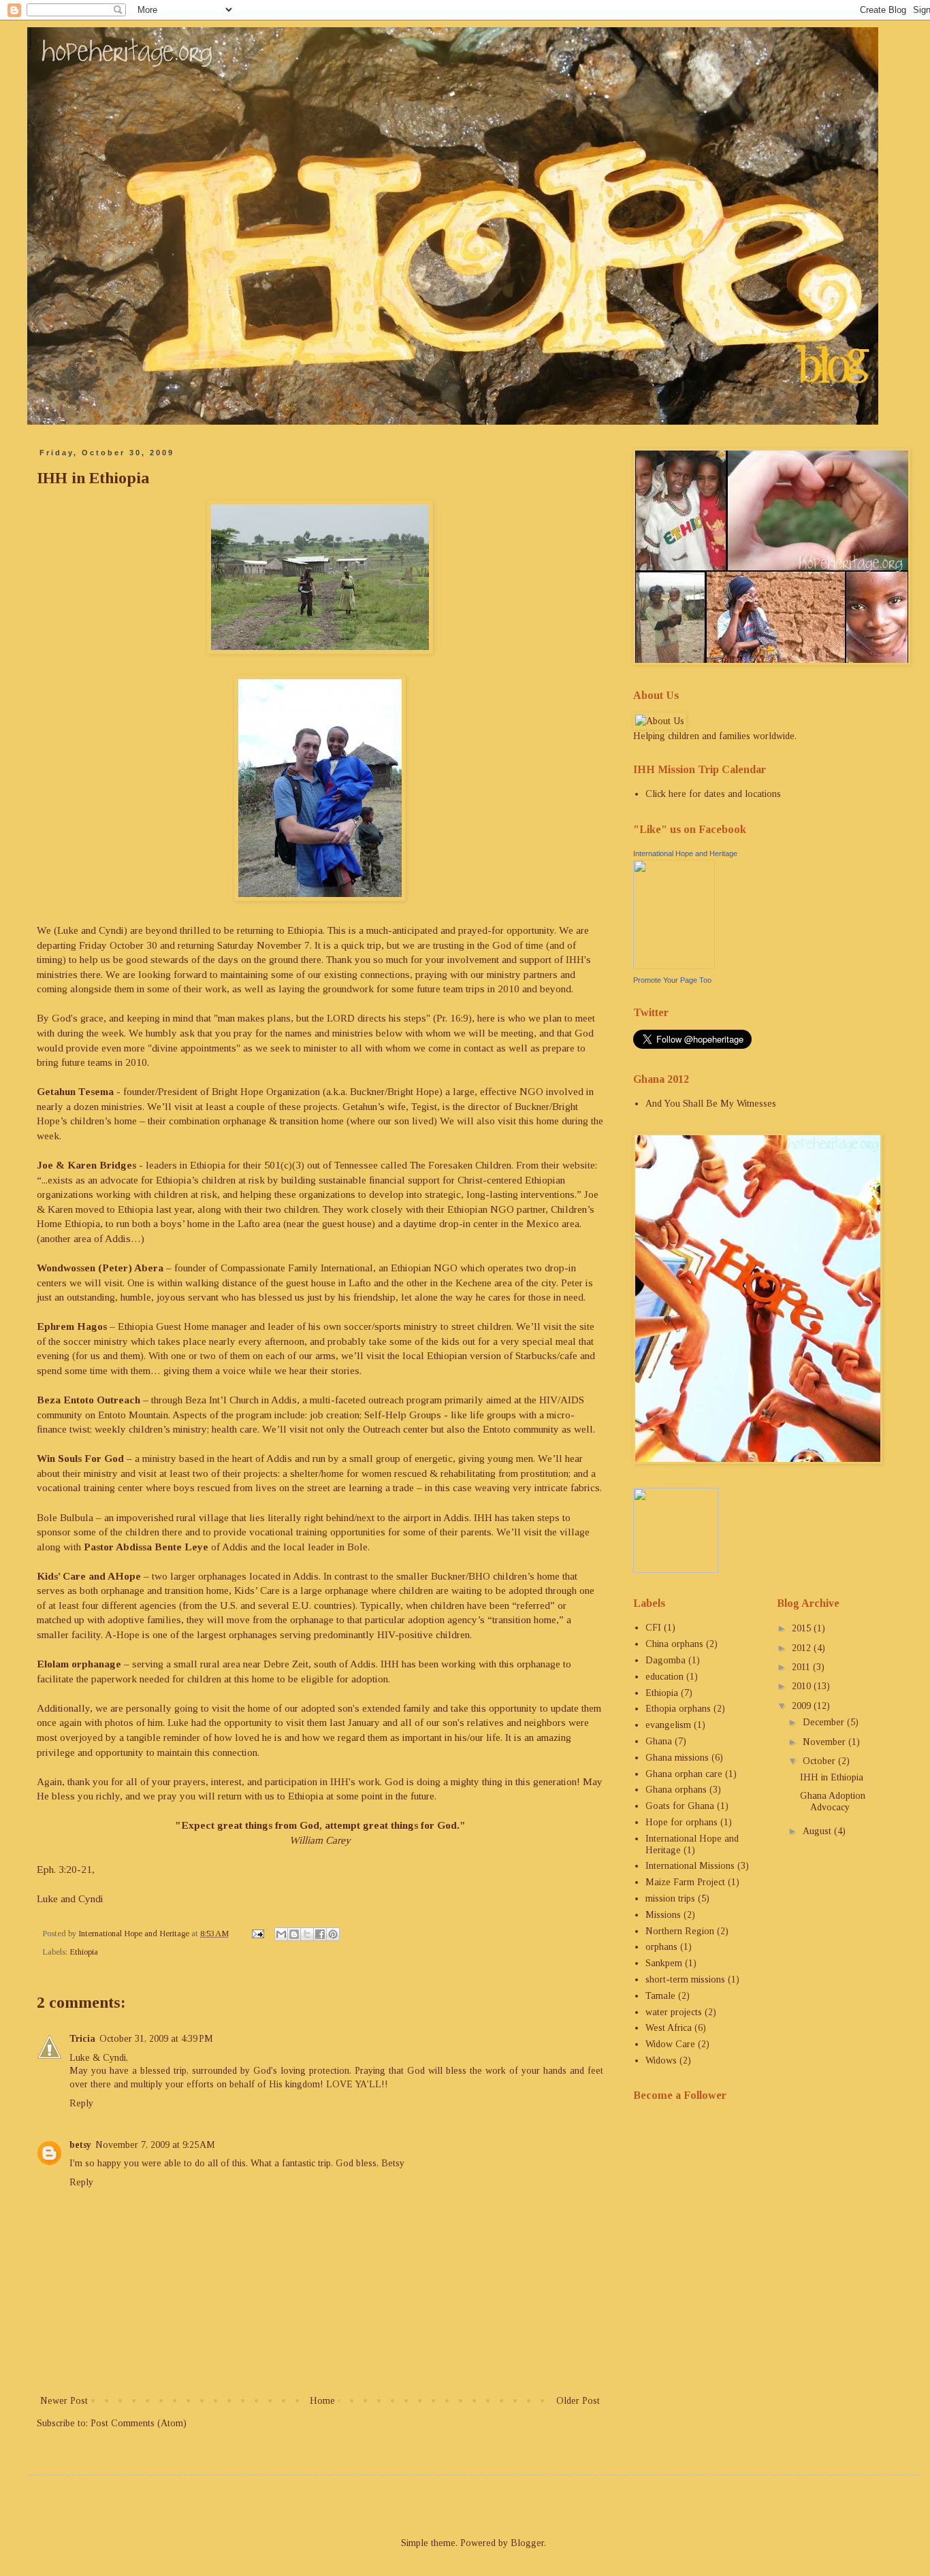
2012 (803, 1648)
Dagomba (666, 1660)
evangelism (668, 1725)
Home (322, 2401)
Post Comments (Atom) (139, 2423)
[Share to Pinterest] (333, 1934)
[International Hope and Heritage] (674, 966)
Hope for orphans (682, 1822)
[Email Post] (257, 1934)
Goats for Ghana (680, 1806)
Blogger (527, 2543)
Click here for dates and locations (713, 794)
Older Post (578, 2401)
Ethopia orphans (678, 1709)
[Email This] (281, 1934)
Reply (81, 2103)
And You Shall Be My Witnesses (711, 1104)
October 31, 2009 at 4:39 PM (156, 2039)
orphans (661, 1947)
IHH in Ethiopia (832, 1777)
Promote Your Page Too (672, 980)
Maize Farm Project (685, 1882)
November (825, 1742)
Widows (661, 2060)
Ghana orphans (676, 1790)
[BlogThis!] (294, 1934)
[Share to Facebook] (320, 1934)
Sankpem (664, 1963)
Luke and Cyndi (91, 930)
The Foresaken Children (461, 1165)
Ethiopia (84, 1952)
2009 (803, 1706)
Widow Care (670, 2044)
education (664, 1677)
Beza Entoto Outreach (89, 1400)
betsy (80, 2145)
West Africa (669, 2028)
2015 (803, 1628)
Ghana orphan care (684, 1774)
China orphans (674, 1644)
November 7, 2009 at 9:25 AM (155, 2145)
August (818, 1831)
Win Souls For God (80, 1458)
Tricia (82, 2039)
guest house (311, 1283)
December (825, 1722)
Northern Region (680, 1931)
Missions (663, 1915)
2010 (803, 1686)
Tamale (660, 1996)
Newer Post (64, 2401)
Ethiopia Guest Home (163, 1326)
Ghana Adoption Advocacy (833, 1801)
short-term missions (685, 1979)
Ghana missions (677, 1758)
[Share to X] (307, 1934)
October (820, 1761)
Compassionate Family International (297, 1268)
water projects (674, 2012)
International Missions (690, 1866)
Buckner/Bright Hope (395, 1091)
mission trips (670, 1898)
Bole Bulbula (65, 1517)
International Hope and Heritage (685, 853)
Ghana (659, 1741)
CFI (653, 1628)
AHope (124, 1576)
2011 (802, 1667)
